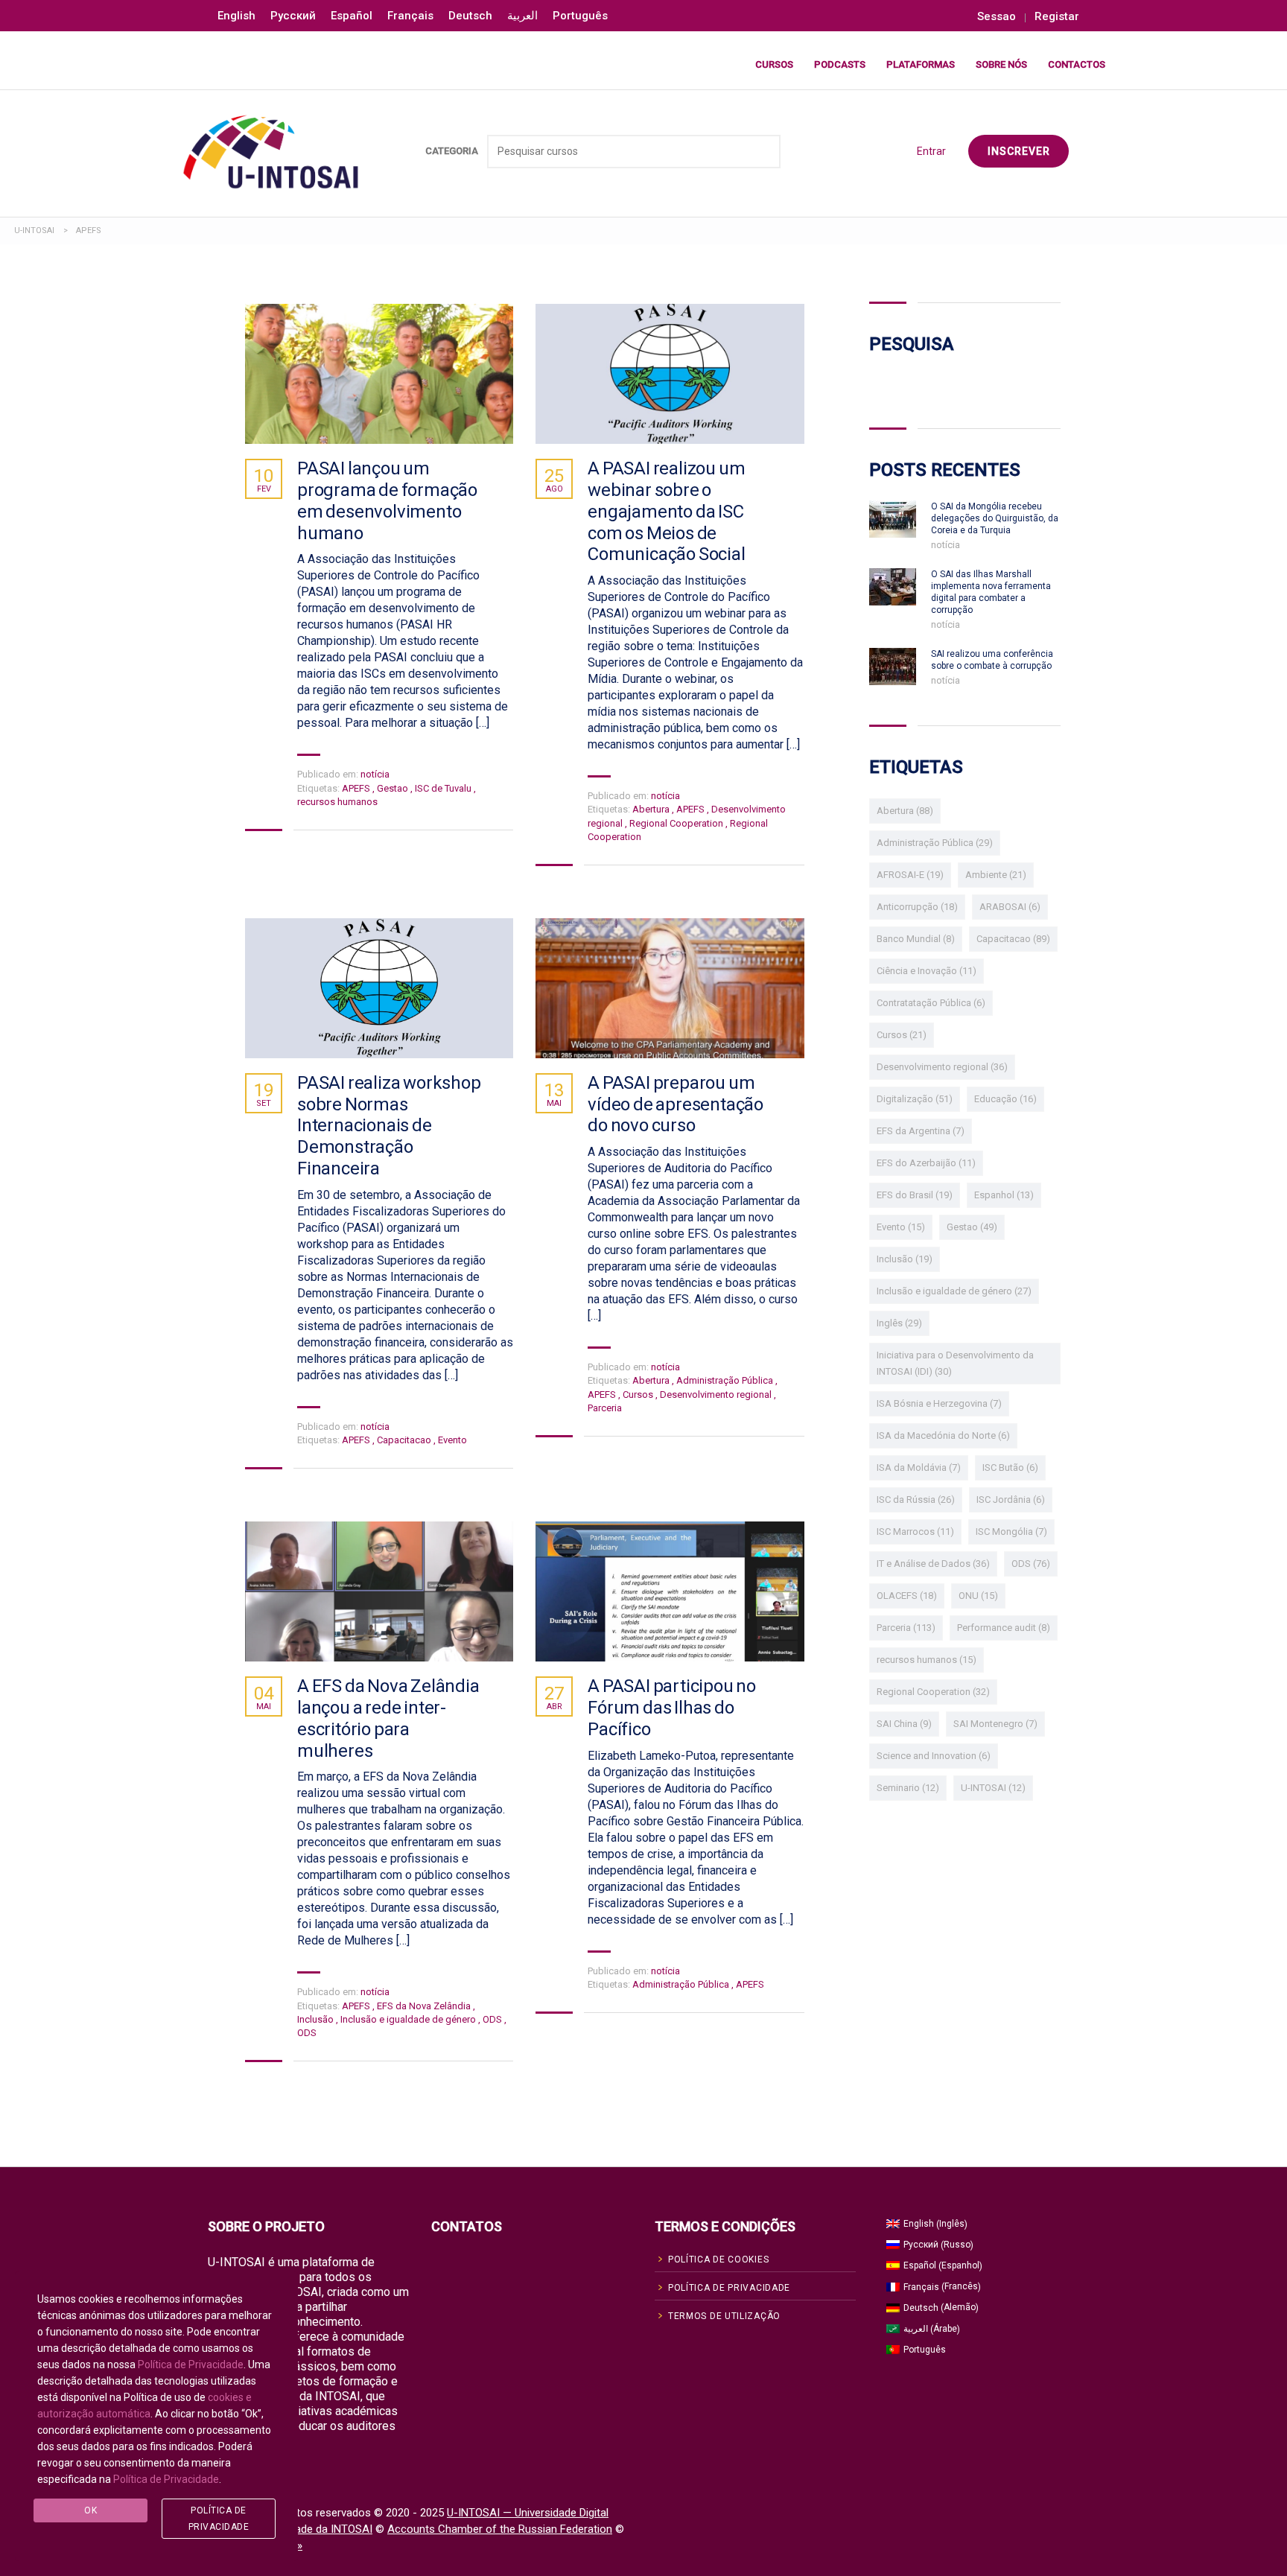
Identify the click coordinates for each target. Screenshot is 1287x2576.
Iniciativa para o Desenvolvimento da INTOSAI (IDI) (955, 1363)
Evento (452, 1440)
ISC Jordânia (1011, 1500)
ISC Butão (1010, 1467)
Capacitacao (405, 1440)
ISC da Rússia (916, 1500)
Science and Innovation (934, 1756)
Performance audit (1004, 1628)
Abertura (652, 809)
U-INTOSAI (993, 1788)
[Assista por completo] (379, 374)
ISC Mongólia (1011, 1532)
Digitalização (915, 1099)
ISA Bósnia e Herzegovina (939, 1403)
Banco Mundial (916, 939)
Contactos (1077, 64)
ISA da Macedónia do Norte (943, 1435)
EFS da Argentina (921, 1131)
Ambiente (996, 875)
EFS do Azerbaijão (926, 1163)
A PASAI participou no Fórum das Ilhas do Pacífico (672, 1708)
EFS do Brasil (915, 1195)
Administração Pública (726, 1380)
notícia (375, 774)
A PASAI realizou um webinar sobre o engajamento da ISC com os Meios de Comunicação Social (666, 511)
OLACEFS (907, 1596)
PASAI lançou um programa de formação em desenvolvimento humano (387, 500)
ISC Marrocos (915, 1532)
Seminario (908, 1788)
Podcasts (840, 64)
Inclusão (317, 2019)
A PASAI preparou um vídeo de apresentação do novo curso (676, 1104)
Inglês (899, 1323)
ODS (493, 2019)
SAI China (904, 1724)
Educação (1005, 1099)
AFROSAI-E (910, 875)
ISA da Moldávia (919, 1467)
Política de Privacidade (191, 2364)
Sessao (997, 17)
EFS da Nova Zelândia (425, 2006)
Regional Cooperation (677, 823)
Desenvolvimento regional (717, 1394)
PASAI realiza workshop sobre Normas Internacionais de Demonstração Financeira (389, 1126)
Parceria (605, 1408)
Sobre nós (1001, 64)
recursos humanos (337, 802)
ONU (978, 1596)
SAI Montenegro (995, 1724)
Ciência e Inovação (927, 971)
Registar (1057, 17)
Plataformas (921, 64)
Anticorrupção (917, 907)
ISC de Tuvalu (444, 788)
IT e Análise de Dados (933, 1564)
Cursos (774, 64)
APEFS (357, 788)
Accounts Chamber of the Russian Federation (500, 2529)
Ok (90, 2510)
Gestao (394, 788)
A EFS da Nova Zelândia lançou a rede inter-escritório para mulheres (388, 1718)
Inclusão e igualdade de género (409, 2019)
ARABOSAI (1010, 907)
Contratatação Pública (931, 1003)
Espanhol (1004, 1195)
